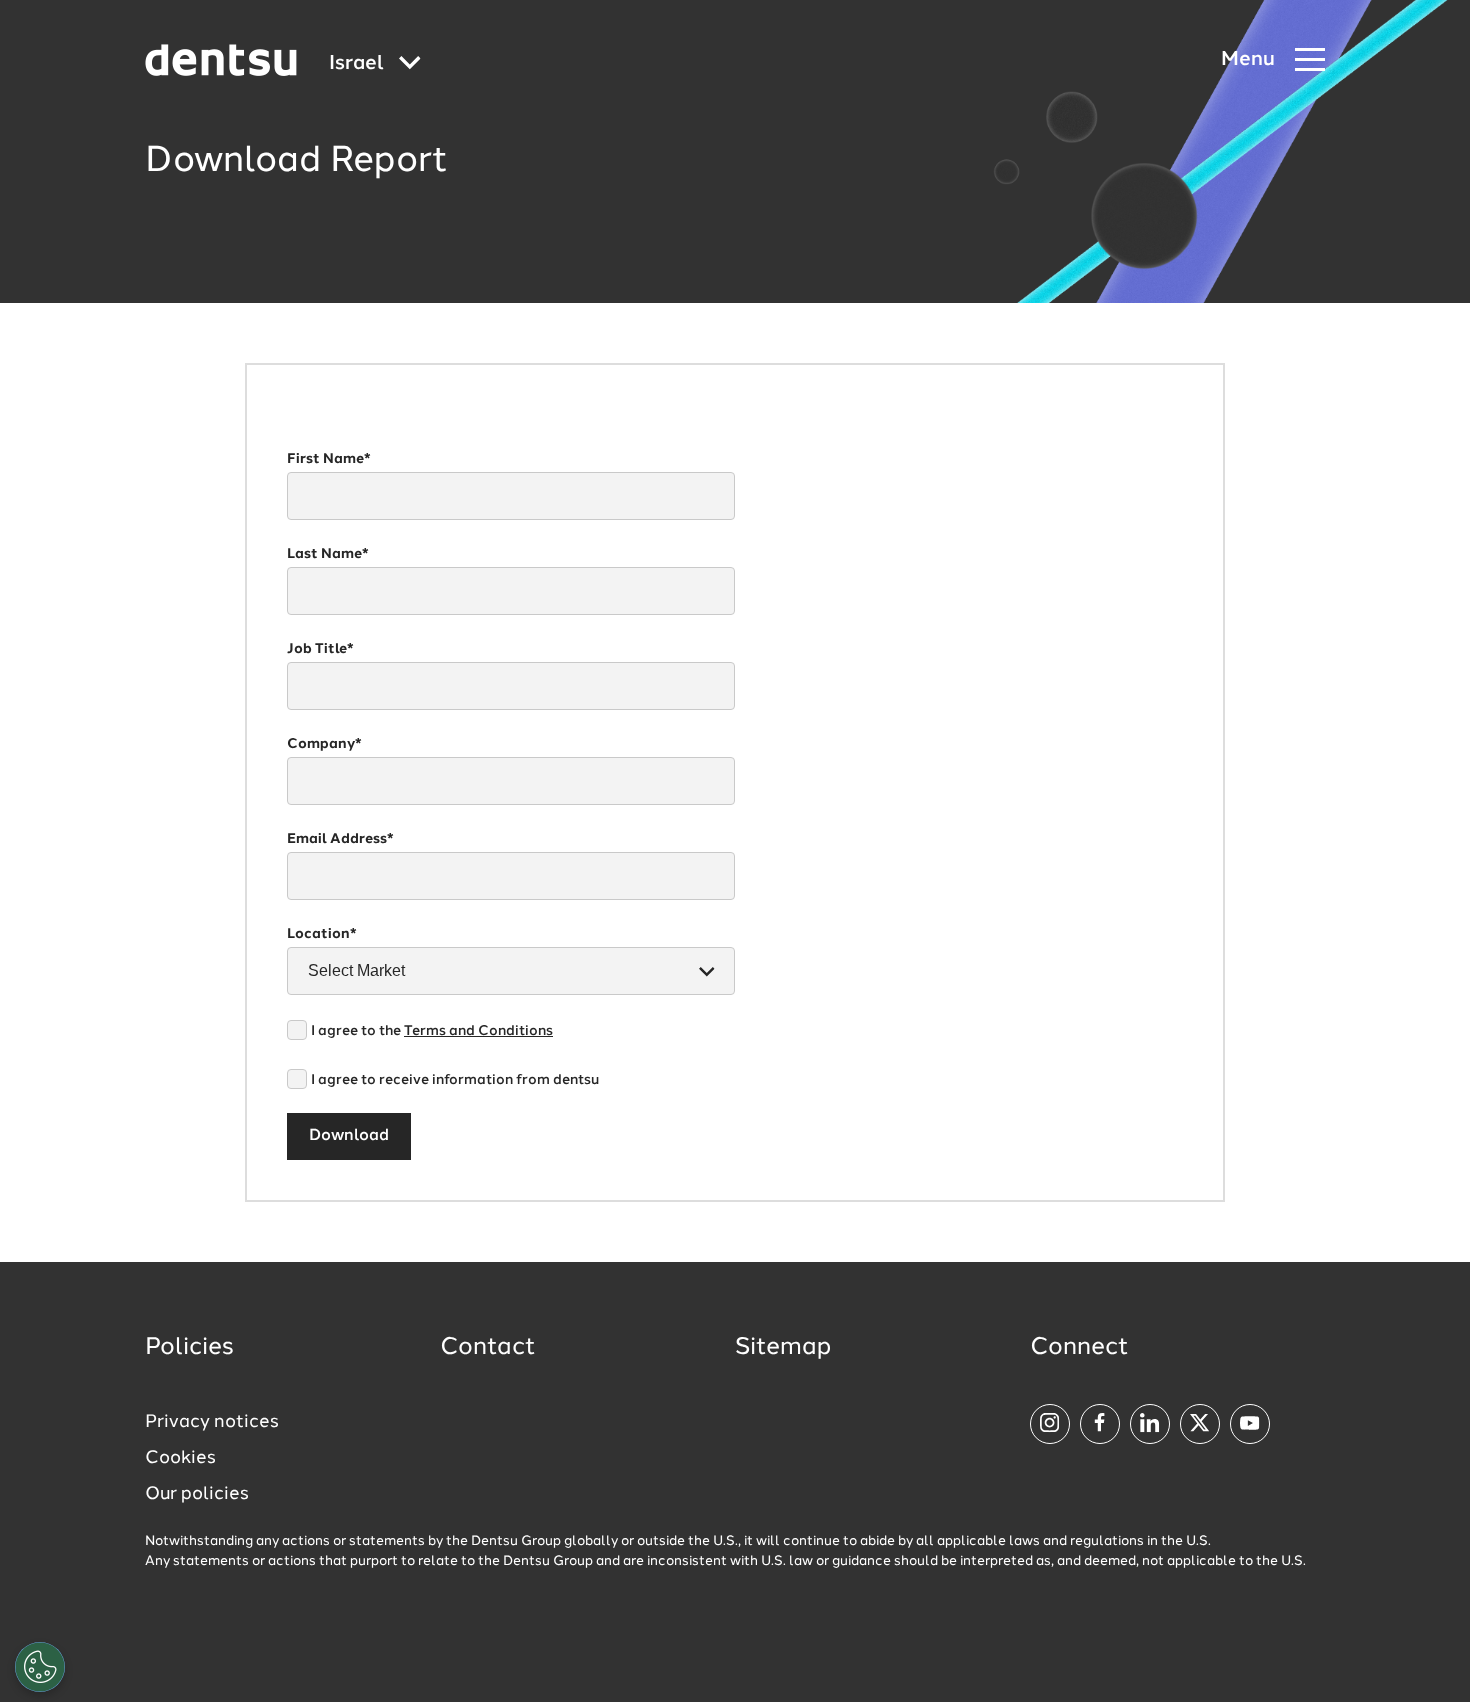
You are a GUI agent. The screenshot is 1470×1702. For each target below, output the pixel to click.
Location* (322, 934)
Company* (324, 744)
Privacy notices (212, 1422)
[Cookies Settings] (40, 1667)
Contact (488, 1348)
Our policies (197, 1494)
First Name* (329, 459)
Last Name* (328, 554)
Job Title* (320, 649)
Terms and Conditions (478, 1031)
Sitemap (783, 1348)
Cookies (180, 1458)
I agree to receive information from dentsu (455, 1080)
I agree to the (432, 1031)
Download (349, 1136)
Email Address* (340, 839)
